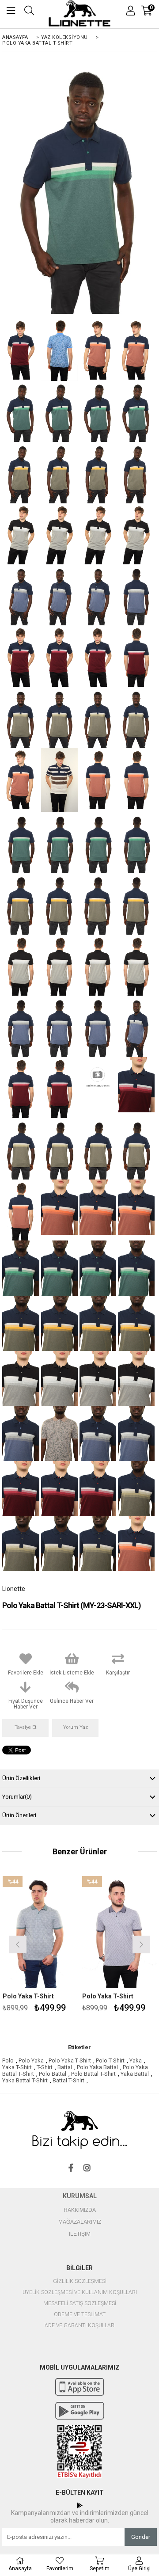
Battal (65, 2067)
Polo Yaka (31, 2060)
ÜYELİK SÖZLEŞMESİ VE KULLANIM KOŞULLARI (80, 2293)
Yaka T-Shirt (17, 2067)
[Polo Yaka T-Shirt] (40, 1932)
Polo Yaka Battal (97, 2067)
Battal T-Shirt (68, 2080)
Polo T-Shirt (110, 2060)
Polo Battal (53, 2074)
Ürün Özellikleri (21, 1778)
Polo (8, 2060)
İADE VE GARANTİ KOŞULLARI (79, 2326)
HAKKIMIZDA (80, 2210)
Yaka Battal (135, 2074)
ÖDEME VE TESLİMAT (80, 2315)
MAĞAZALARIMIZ (80, 2222)
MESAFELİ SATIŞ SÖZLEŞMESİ (80, 2304)
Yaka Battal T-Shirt (25, 2080)
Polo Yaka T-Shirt (28, 1996)
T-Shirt (45, 2067)
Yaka (136, 2060)
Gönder (141, 2537)
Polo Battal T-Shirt (93, 2074)
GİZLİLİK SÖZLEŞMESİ (80, 2281)
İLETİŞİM (80, 2234)
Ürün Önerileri (19, 1815)
